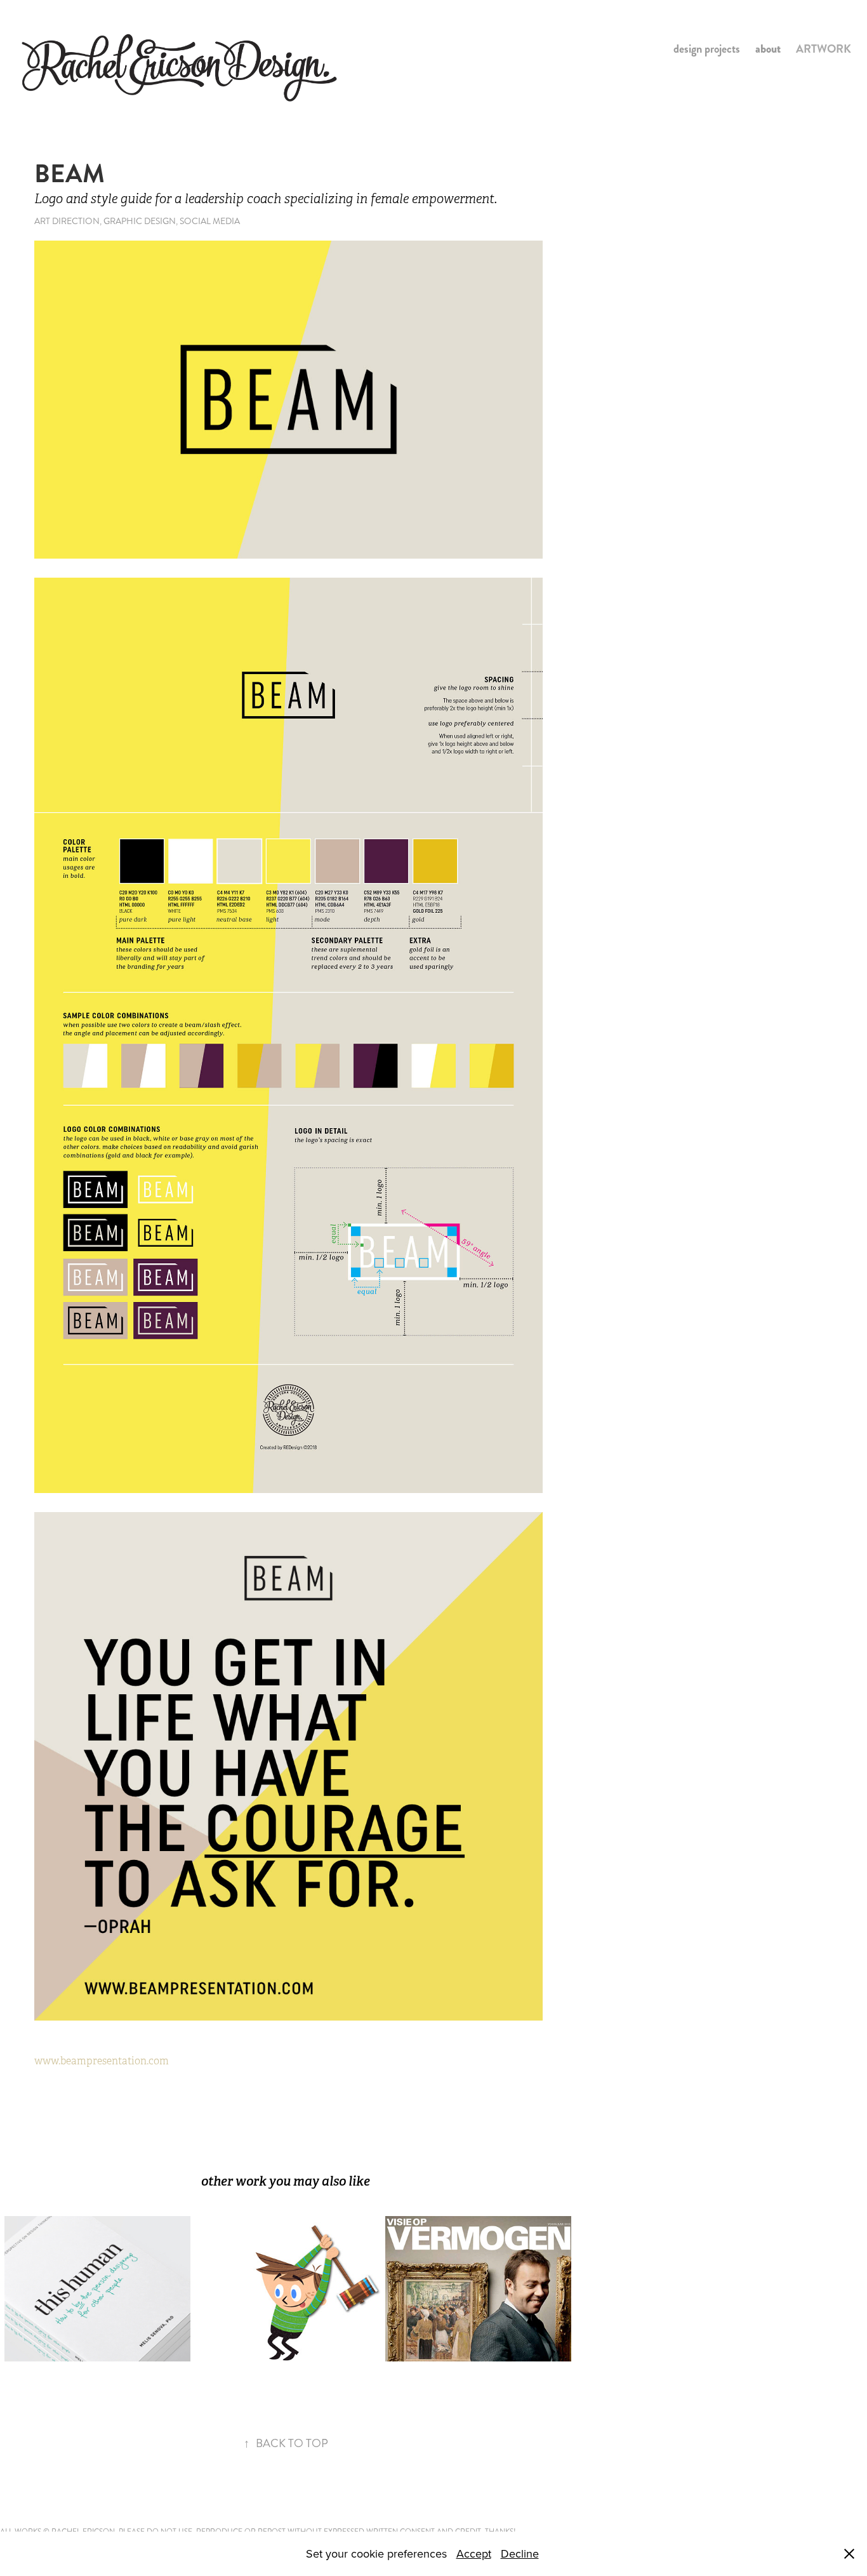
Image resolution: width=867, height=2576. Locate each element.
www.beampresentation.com (102, 2061)
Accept (474, 2553)
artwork (824, 49)
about (768, 49)
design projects (707, 49)
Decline (520, 2553)
